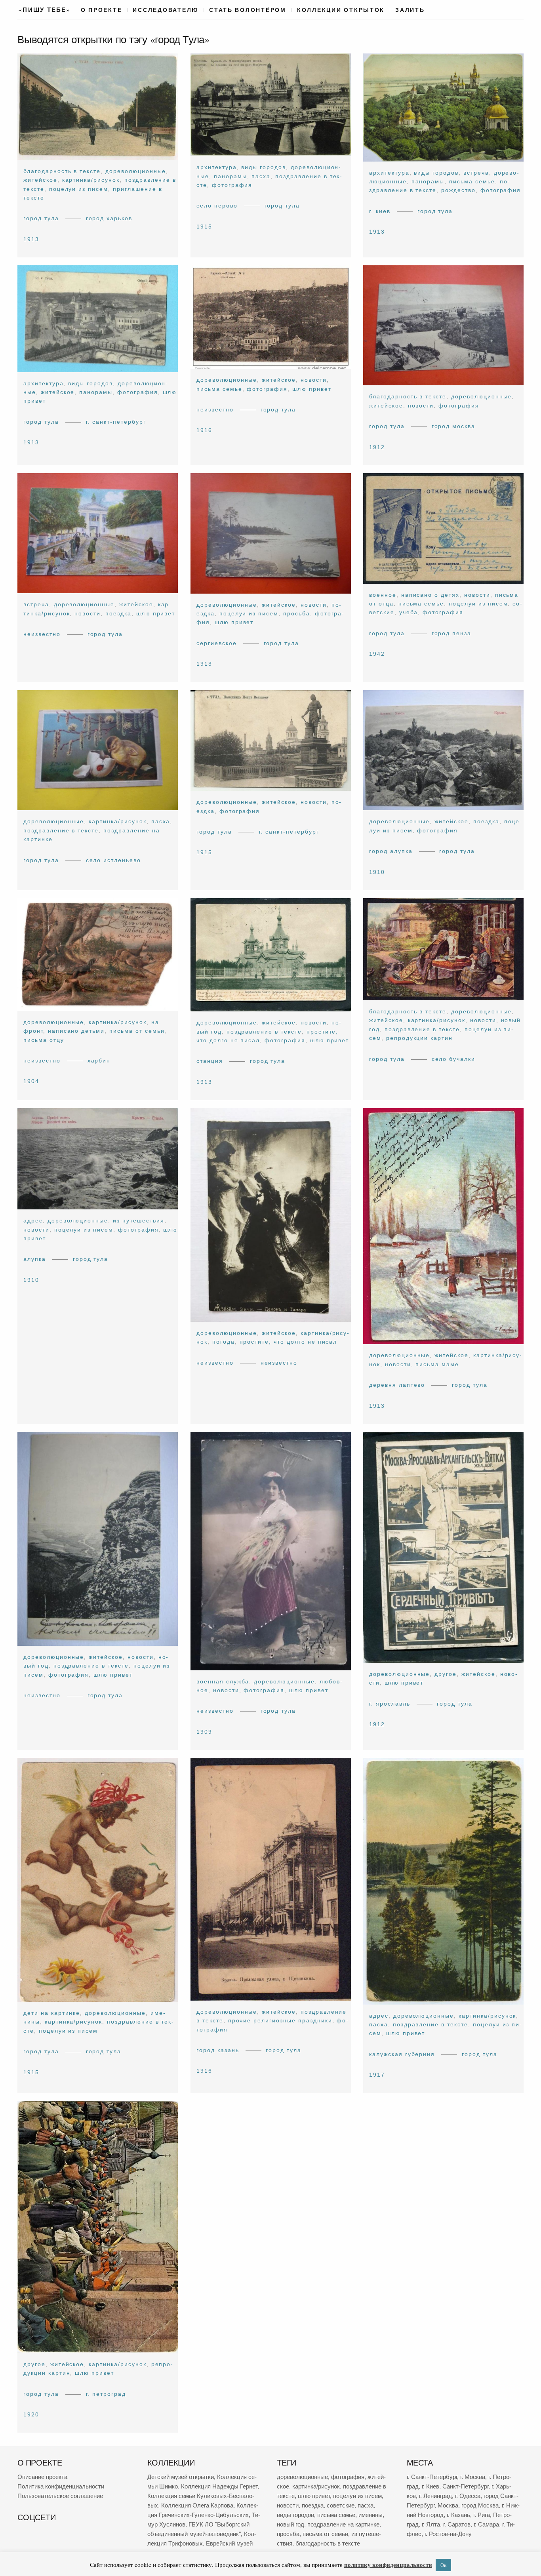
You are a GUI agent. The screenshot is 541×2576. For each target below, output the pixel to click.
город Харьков (109, 219)
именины (371, 2515)
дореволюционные (136, 171)
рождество (459, 190)
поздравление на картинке (343, 2524)
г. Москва (473, 2477)
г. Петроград (106, 2393)
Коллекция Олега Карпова (197, 2505)
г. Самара (486, 2524)
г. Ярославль (390, 1704)
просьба (297, 613)
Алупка (35, 1259)
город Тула (41, 219)
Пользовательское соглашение (60, 2496)
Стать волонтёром (248, 10)
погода (223, 1342)
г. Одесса (468, 2496)
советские (341, 2505)
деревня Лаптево (397, 1385)
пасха (261, 176)
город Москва (454, 426)
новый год (291, 2524)
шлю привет (312, 389)
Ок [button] (443, 2565)
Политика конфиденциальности (61, 2486)
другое (446, 1674)
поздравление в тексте (61, 830)
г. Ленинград (435, 2496)
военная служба (223, 1681)
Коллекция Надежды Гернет (219, 2486)
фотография (232, 185)
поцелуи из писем (79, 189)
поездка (118, 613)
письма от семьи (137, 1031)
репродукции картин (419, 1038)
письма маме (438, 1364)
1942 (377, 654)
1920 (31, 2414)
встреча (476, 173)
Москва (448, 2505)
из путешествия (138, 1220)
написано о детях (430, 595)
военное (383, 595)
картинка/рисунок (91, 180)
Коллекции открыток (341, 10)
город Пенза (452, 633)
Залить (410, 10)
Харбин (99, 1060)
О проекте (102, 10)
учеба (409, 613)
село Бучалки (454, 1059)
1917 (377, 2075)
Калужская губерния (402, 2054)
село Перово (217, 206)
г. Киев (380, 211)
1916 (204, 430)
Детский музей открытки (181, 2477)
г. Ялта (431, 2524)
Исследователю (166, 10)
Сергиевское (217, 643)
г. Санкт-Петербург (116, 422)
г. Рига (482, 2515)
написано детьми (76, 1031)
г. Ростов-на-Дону (448, 2534)
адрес (33, 1220)
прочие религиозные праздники (280, 2021)
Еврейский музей (229, 2543)
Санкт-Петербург (465, 2486)
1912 (377, 447)
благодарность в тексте (62, 171)
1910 (377, 872)
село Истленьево (113, 860)
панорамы (230, 176)
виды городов (264, 168)
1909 (204, 1732)
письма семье (472, 181)
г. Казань (458, 2515)
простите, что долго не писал (288, 1342)
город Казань (218, 2050)
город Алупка (391, 851)
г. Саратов (457, 2524)
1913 (31, 239)
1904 (31, 1081)
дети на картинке (52, 2013)
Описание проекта (42, 2477)
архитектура (217, 168)
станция (210, 1061)
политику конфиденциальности (388, 2565)
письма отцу (44, 1040)
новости (314, 380)
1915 (204, 227)
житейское (40, 180)
